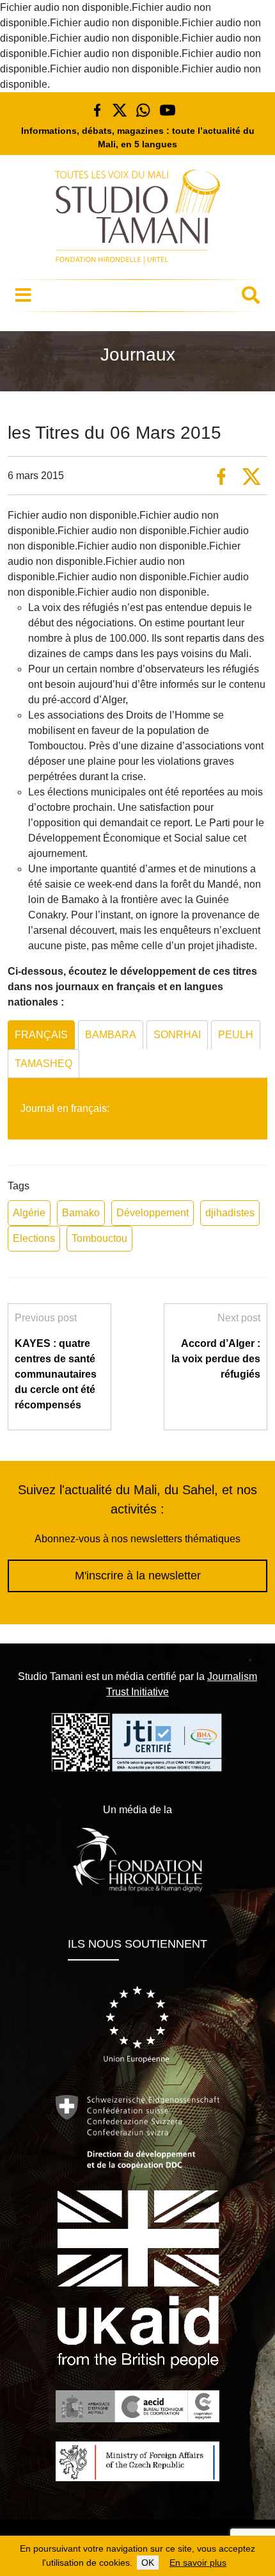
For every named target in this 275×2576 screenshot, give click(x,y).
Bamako (81, 1213)
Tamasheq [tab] (43, 1064)
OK (148, 2563)
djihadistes (230, 1213)
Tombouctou (99, 1238)
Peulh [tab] (236, 1035)
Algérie (29, 1213)
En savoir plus (198, 2563)
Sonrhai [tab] (177, 1035)
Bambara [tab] (111, 1035)
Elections (34, 1238)
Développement (153, 1213)
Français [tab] (41, 1035)
